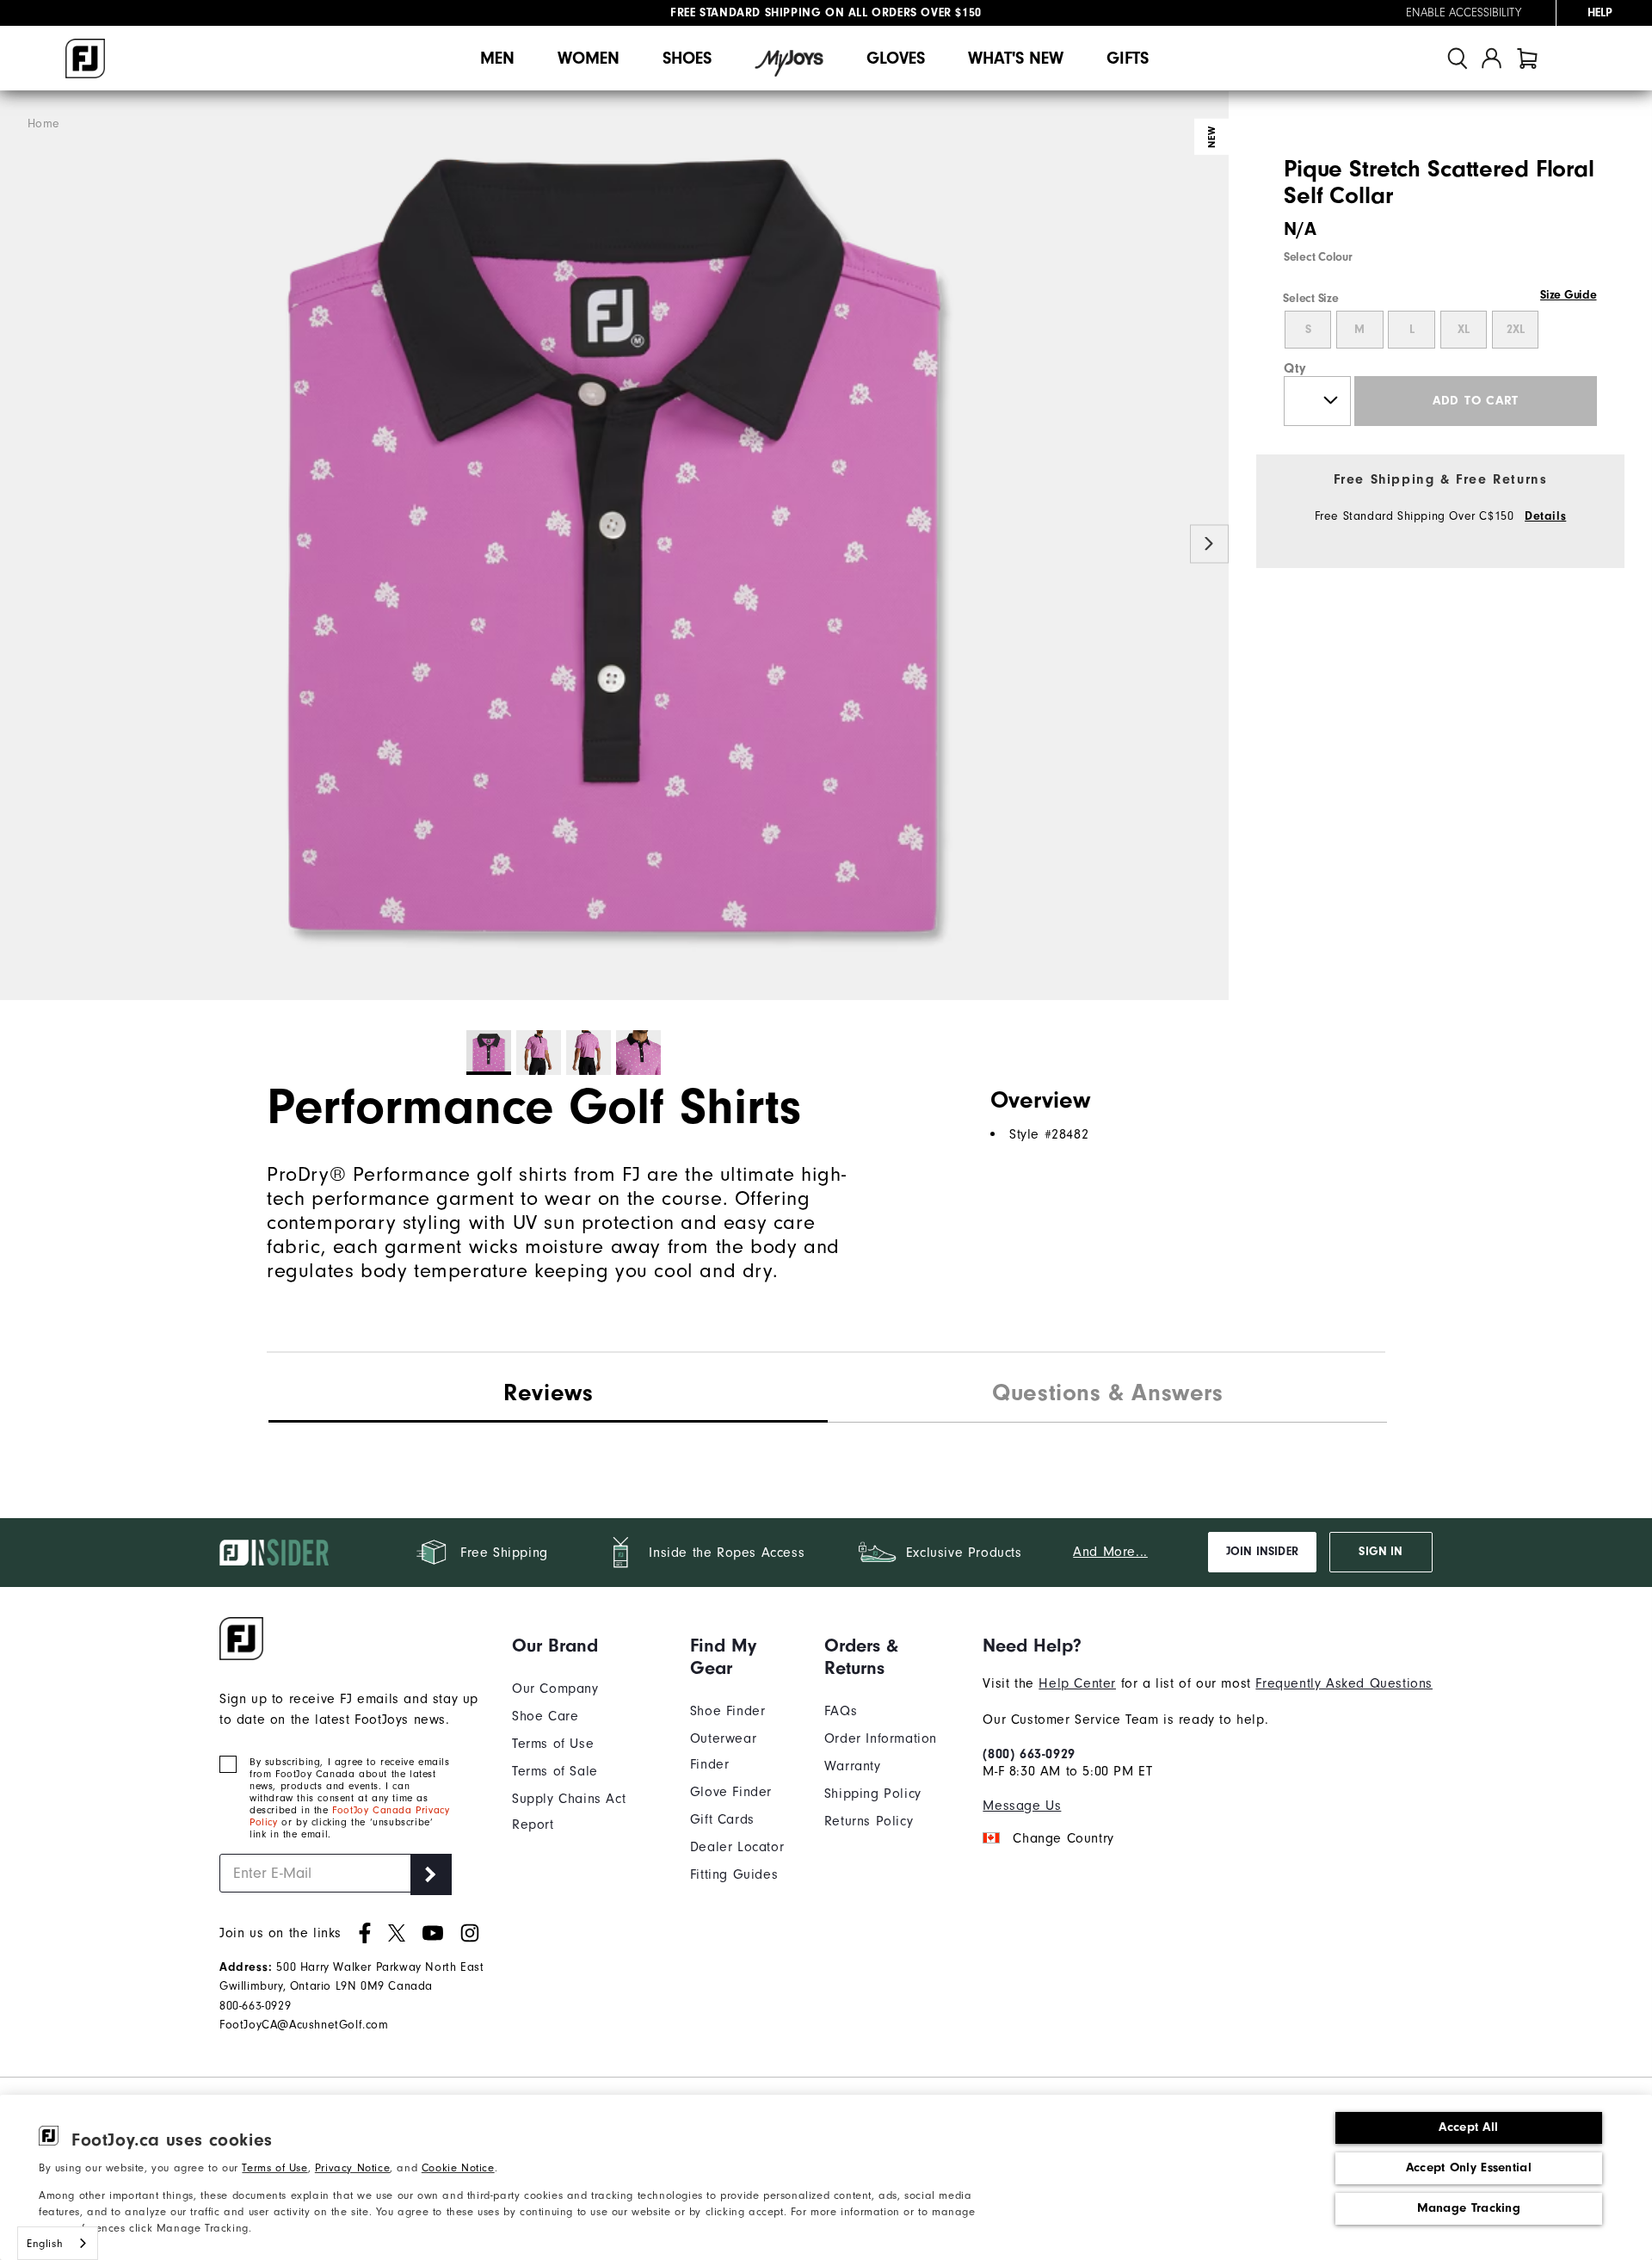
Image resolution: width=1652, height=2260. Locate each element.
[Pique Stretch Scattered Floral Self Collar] (614, 546)
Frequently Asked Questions (1344, 1683)
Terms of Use (274, 2167)
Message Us (1022, 1806)
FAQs (841, 1711)
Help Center (1077, 1683)
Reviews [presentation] (548, 1392)
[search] (1458, 58)
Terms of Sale (555, 1771)
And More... (1110, 1552)
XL (1464, 330)
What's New (1016, 58)
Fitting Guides (734, 1874)
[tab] (1527, 58)
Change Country (1063, 1838)
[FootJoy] (85, 59)
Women (589, 58)
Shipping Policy (873, 1794)
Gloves (896, 58)
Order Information (881, 1738)
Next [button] (1209, 544)
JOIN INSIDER (1262, 1552)
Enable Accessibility (1464, 13)
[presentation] (1107, 1395)
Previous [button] (19, 544)
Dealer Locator (737, 1847)
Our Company (555, 1689)
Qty (1295, 368)
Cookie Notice (458, 2167)
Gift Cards (722, 1819)
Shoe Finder (728, 1711)
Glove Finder (731, 1792)
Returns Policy (869, 1821)
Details (1545, 516)
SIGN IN (1381, 1552)
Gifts (1128, 58)
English (45, 2243)
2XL (1516, 330)
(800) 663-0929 (1029, 1754)
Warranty (853, 1766)
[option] (614, 546)
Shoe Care (545, 1716)
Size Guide (1568, 295)
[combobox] (58, 2243)
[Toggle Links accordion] (588, 1646)
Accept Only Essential (1469, 2167)
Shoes (687, 58)
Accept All (1468, 2127)
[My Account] (1492, 58)
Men (497, 58)
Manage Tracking (1469, 2208)
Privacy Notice (352, 2167)
